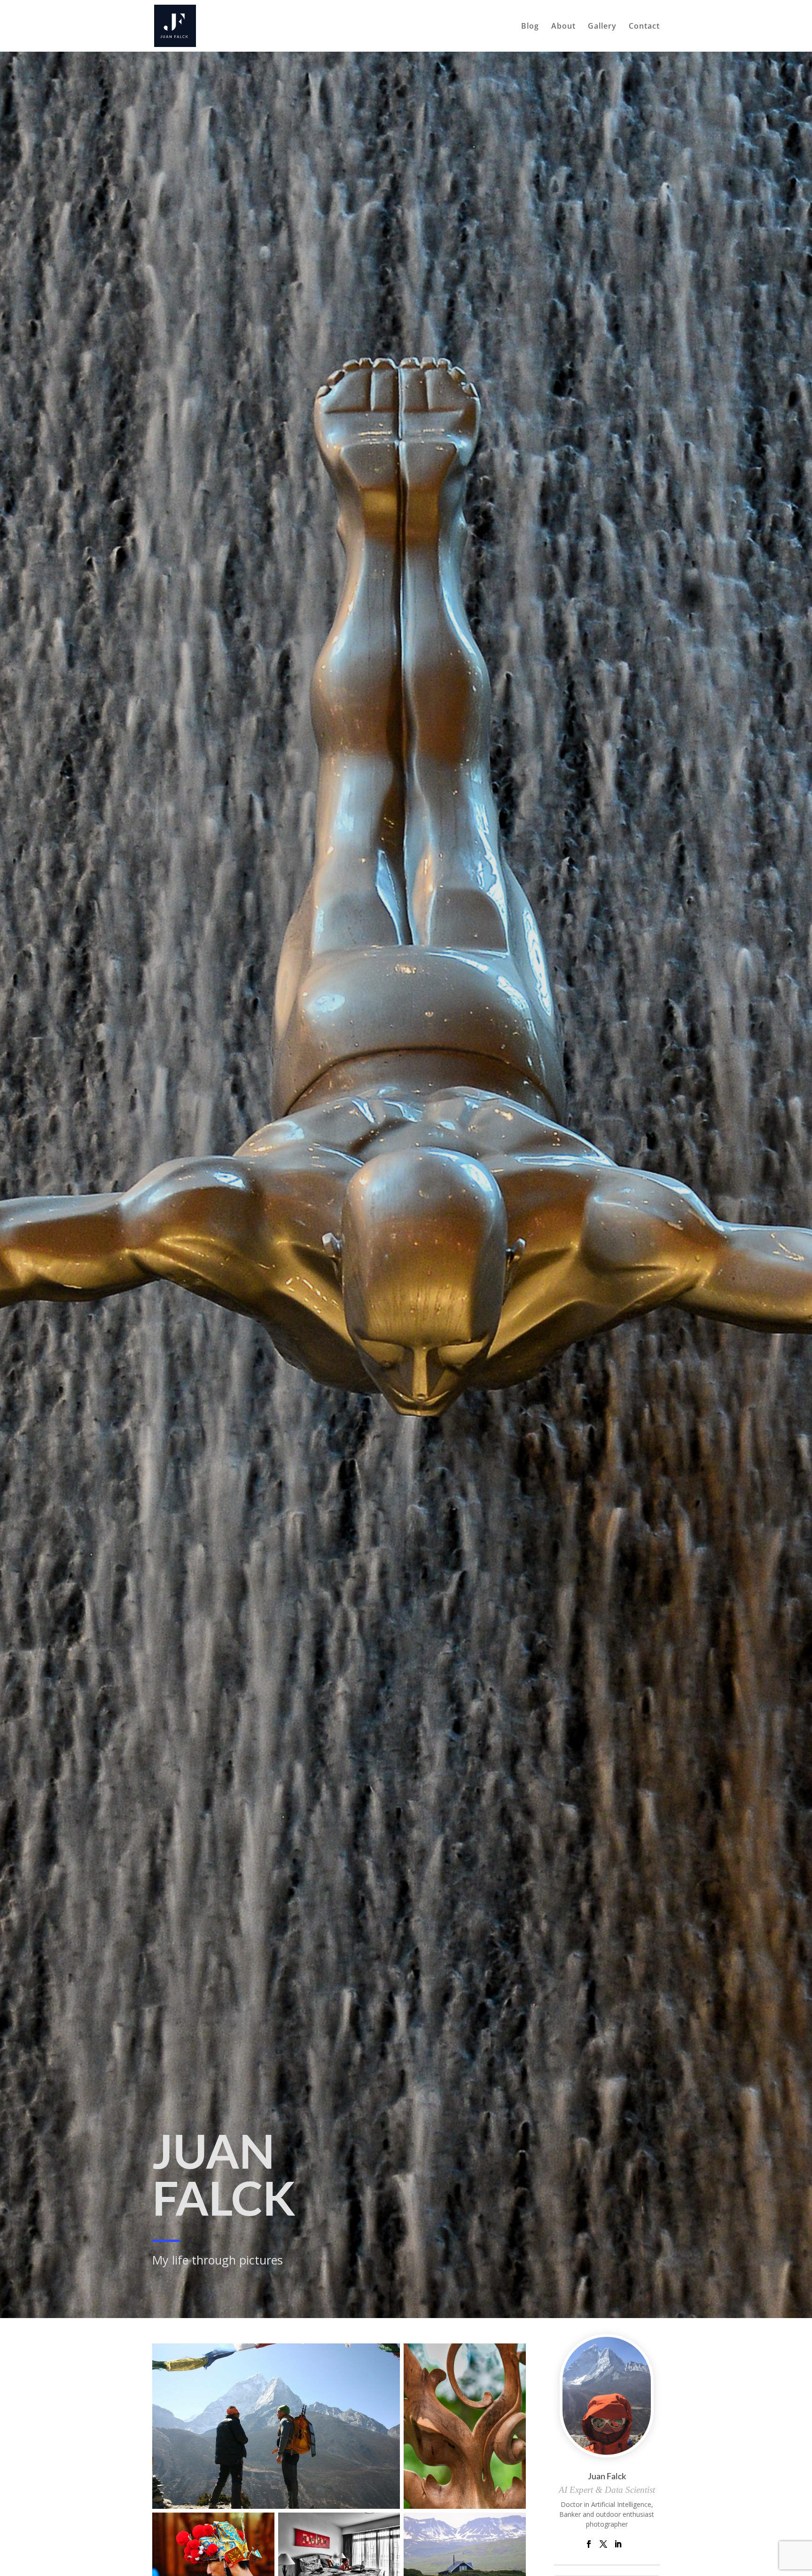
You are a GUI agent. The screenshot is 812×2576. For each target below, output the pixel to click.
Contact (644, 27)
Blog (530, 27)
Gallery (602, 27)
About (563, 27)
